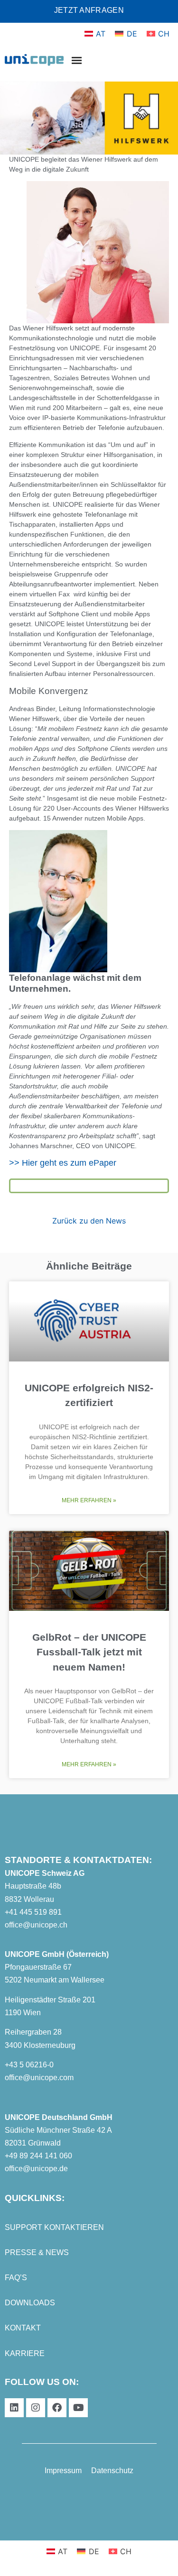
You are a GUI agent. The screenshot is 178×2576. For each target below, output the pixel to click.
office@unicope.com (39, 2078)
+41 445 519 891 (33, 1912)
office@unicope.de (36, 2169)
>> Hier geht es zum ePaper (63, 1163)
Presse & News (37, 2252)
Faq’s (16, 2278)
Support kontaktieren (54, 2227)
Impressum (63, 2471)
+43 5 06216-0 (29, 2065)
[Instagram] (36, 2408)
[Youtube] (78, 2408)
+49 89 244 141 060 (38, 2156)
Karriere (25, 2353)
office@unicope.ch (36, 1925)
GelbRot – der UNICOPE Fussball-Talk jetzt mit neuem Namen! (89, 1652)
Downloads (30, 2303)
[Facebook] (57, 2408)
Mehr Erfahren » (89, 1500)
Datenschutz (112, 2471)
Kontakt (23, 2328)
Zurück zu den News (89, 1221)
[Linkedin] (14, 2408)
